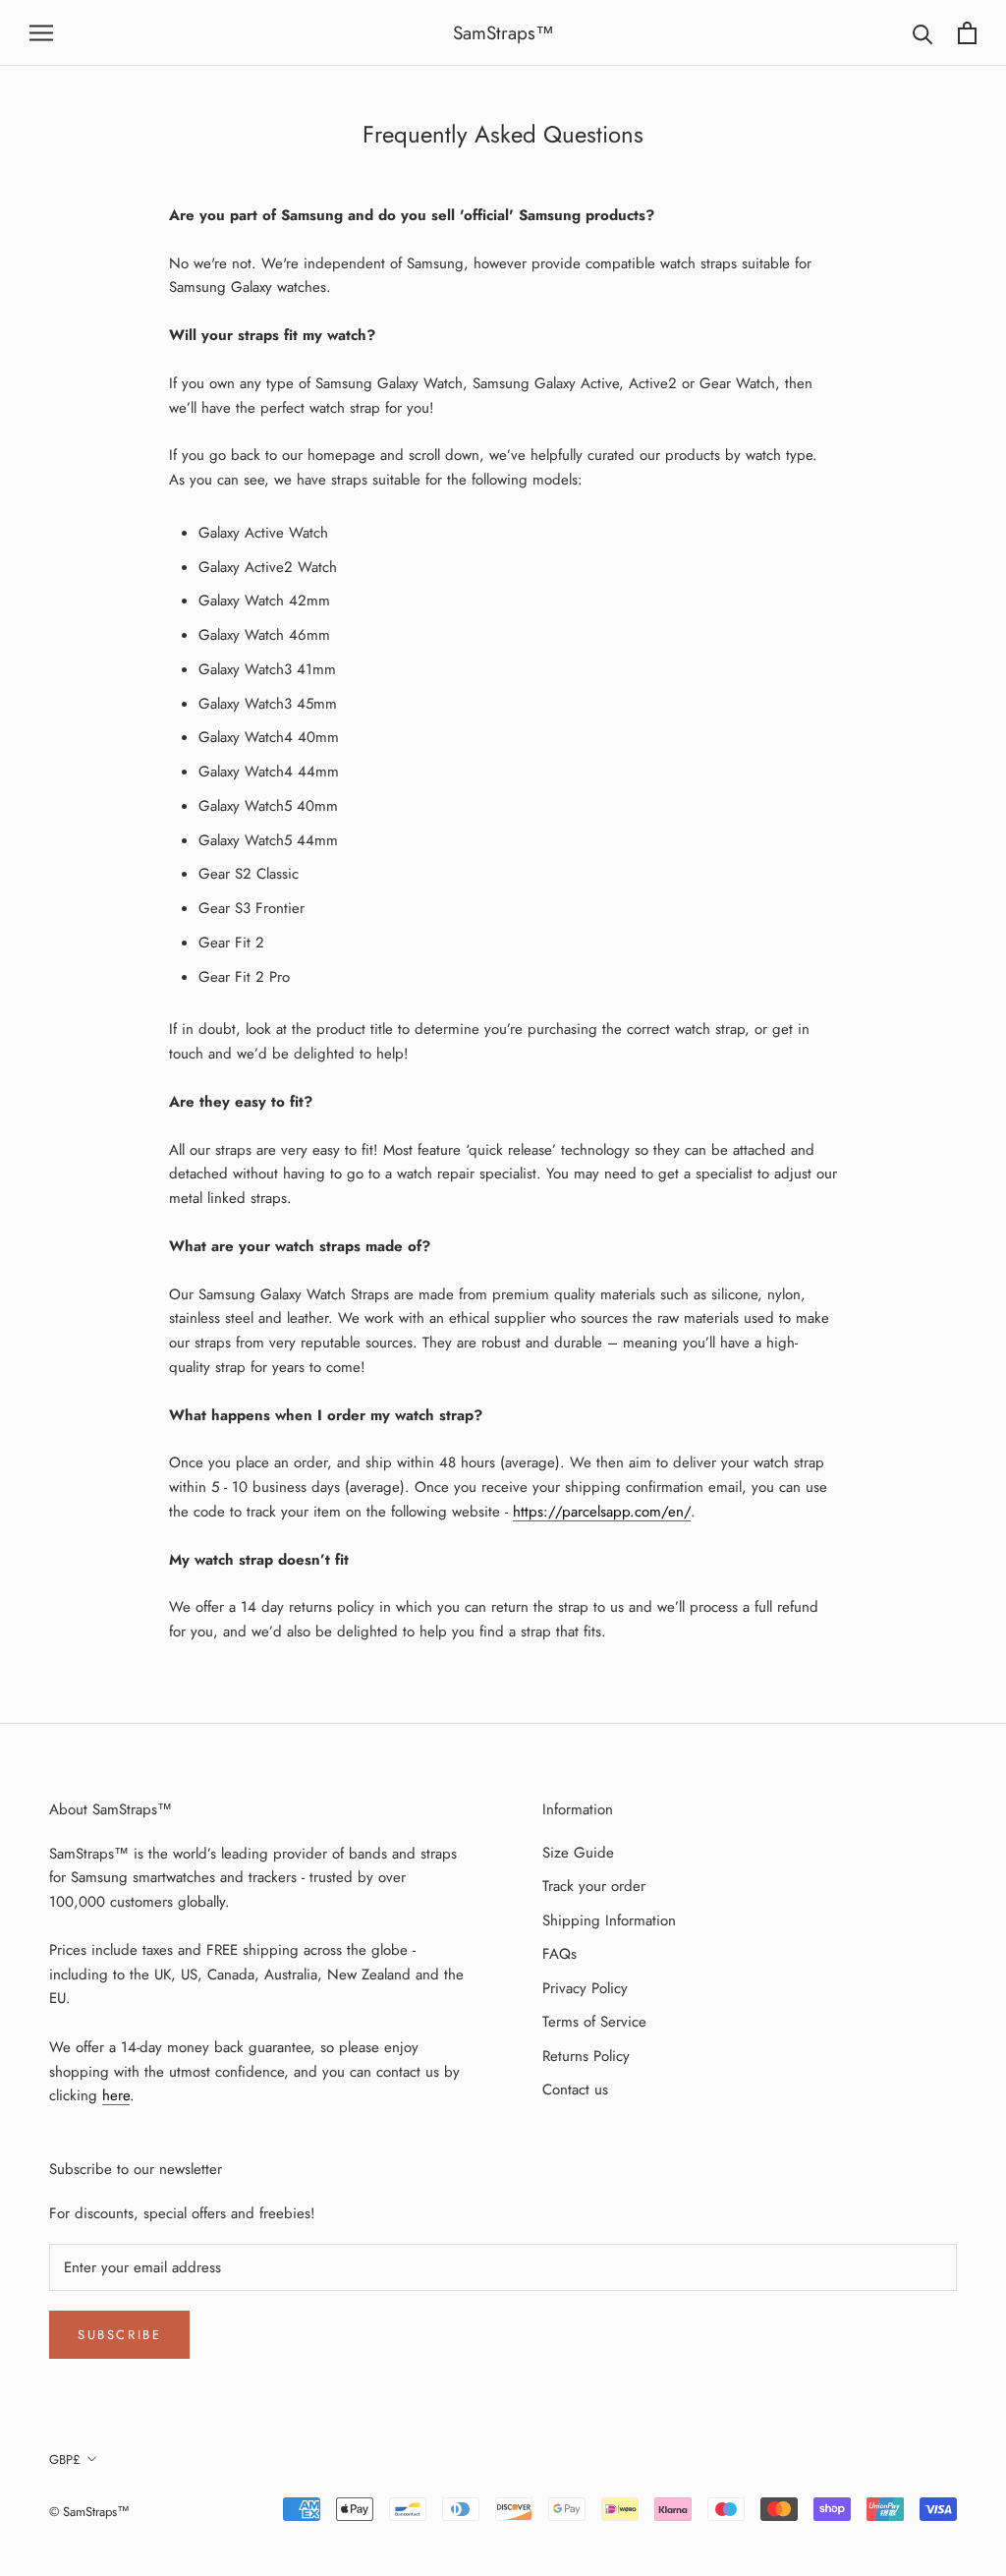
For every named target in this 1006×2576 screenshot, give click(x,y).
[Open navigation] (41, 33)
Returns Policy (586, 2056)
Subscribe (119, 2335)
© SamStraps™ (89, 2512)
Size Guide (578, 1853)
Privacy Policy (585, 1988)
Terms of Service (594, 2022)
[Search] (923, 33)
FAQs (559, 1954)
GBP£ (65, 2460)
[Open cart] (967, 33)
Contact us (575, 2089)
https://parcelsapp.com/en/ (602, 1512)
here (116, 2095)
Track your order (594, 1886)
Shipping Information (609, 1920)
